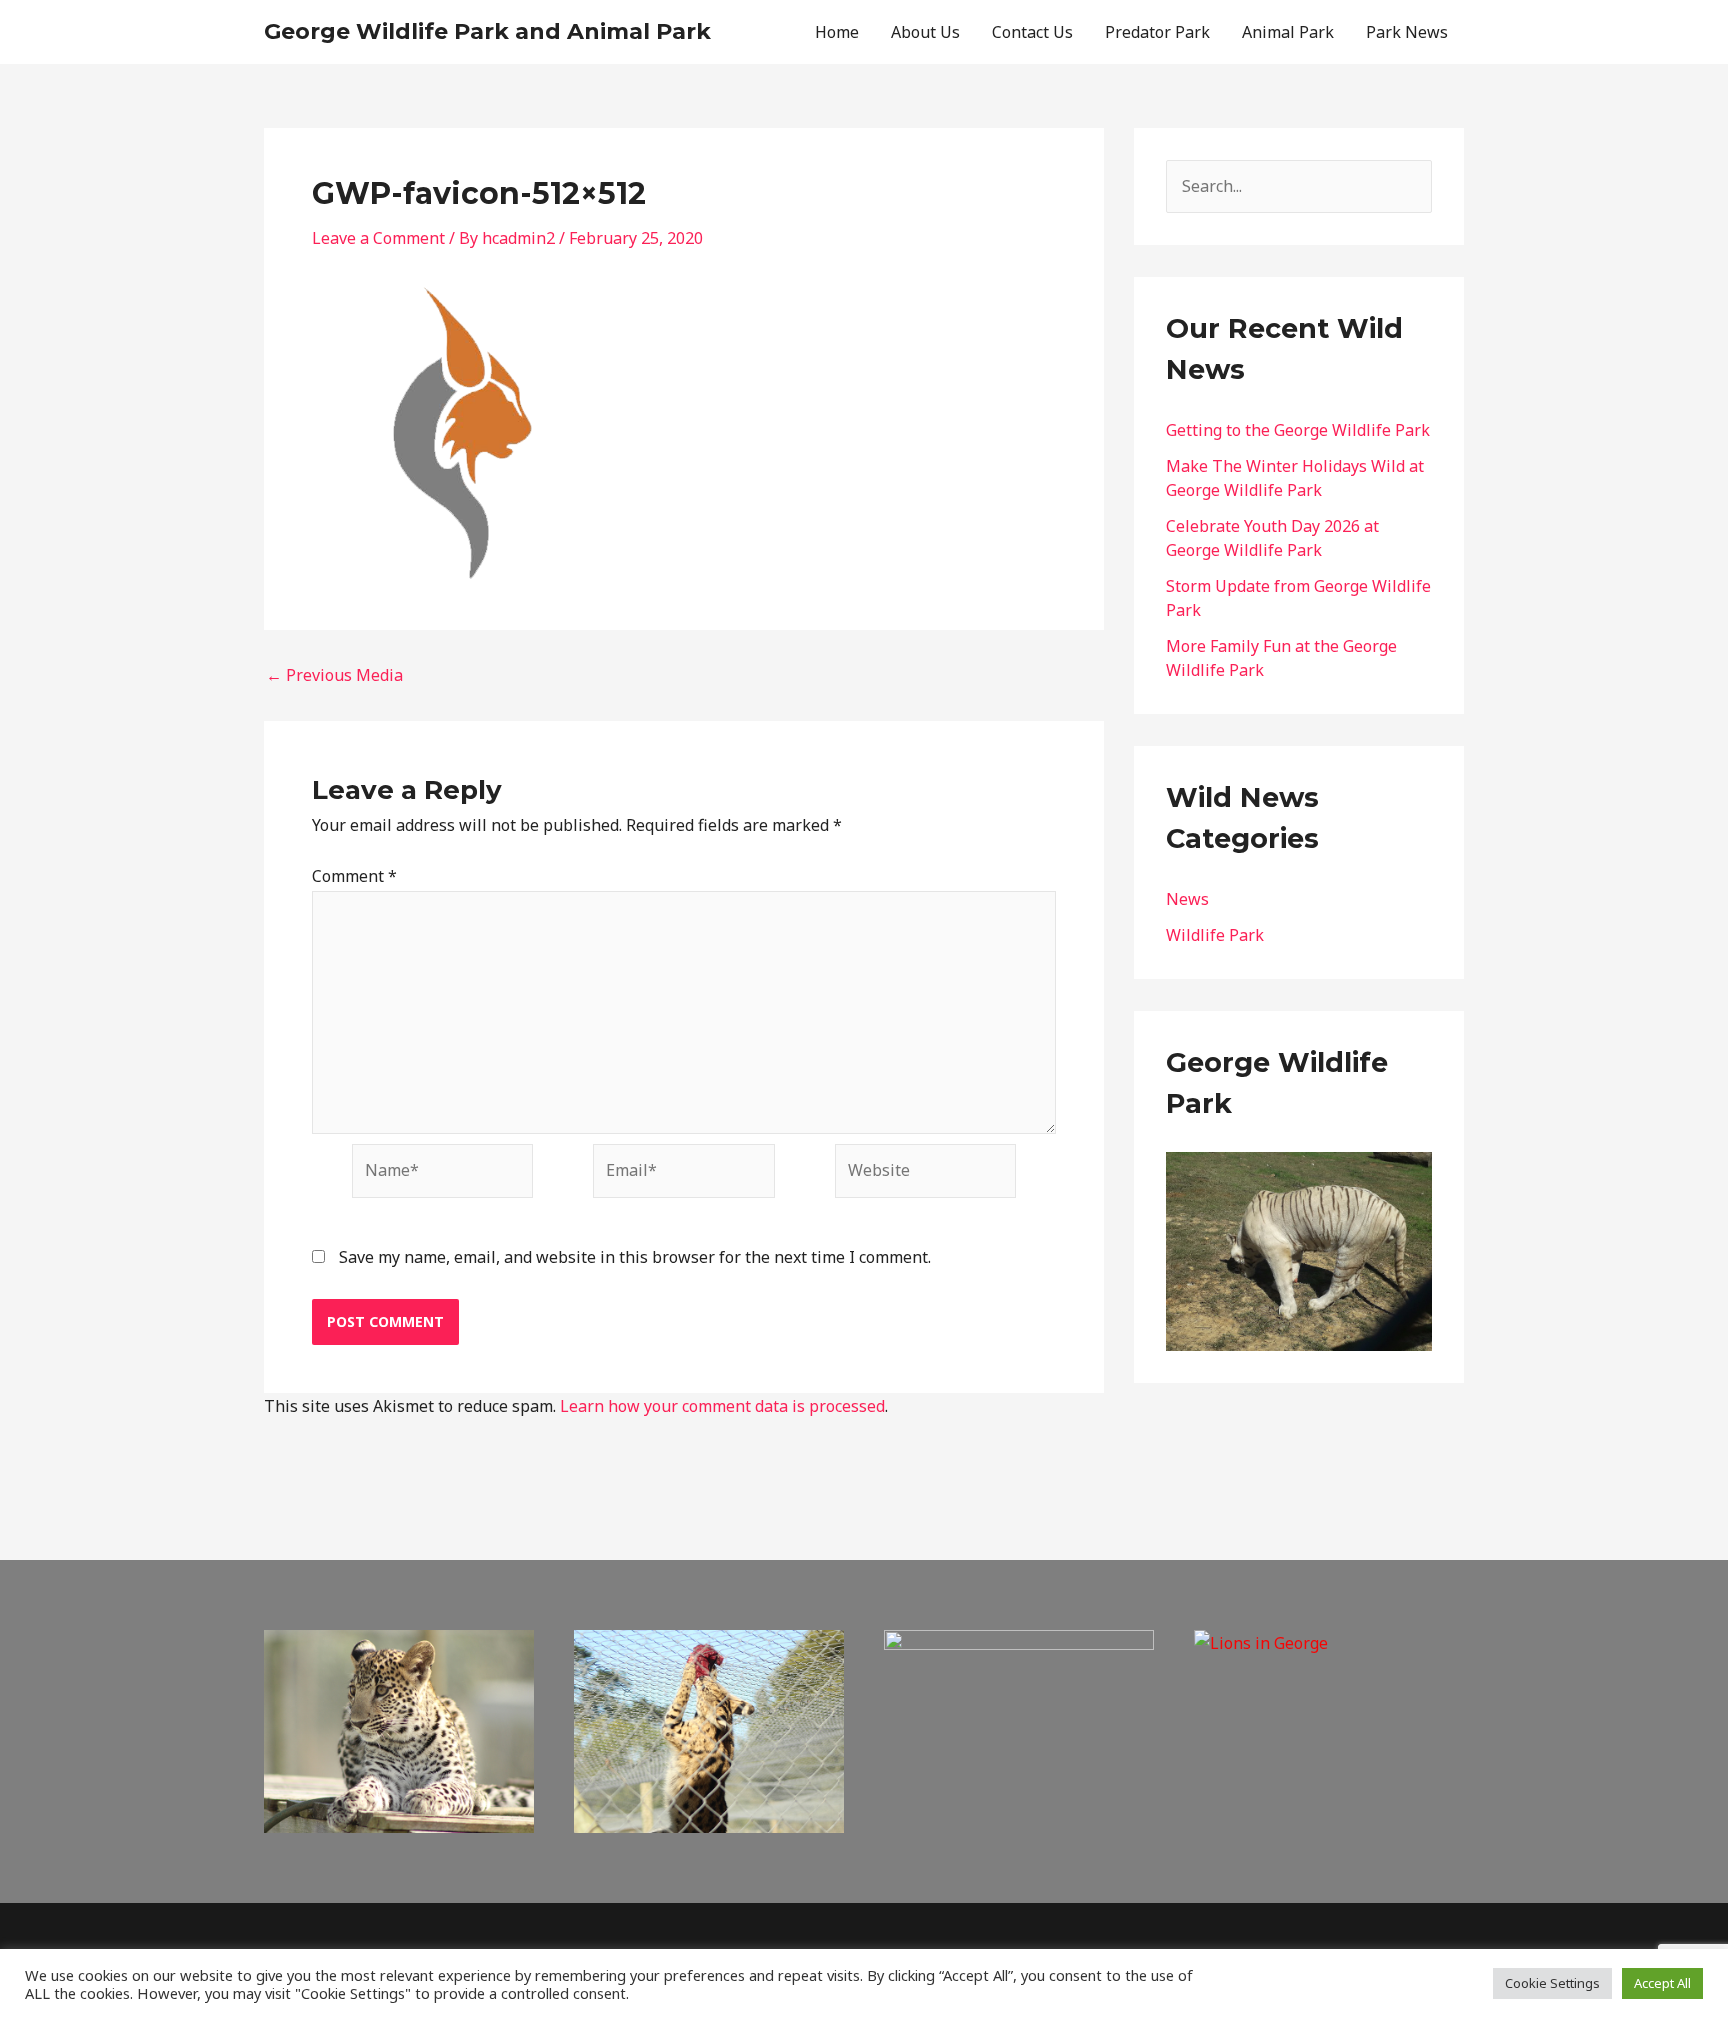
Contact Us (1032, 32)
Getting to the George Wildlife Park (1298, 430)
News (1187, 899)
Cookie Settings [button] (1552, 1983)
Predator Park (1157, 32)
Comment (354, 876)
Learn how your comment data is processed (722, 1406)
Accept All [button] (1662, 1983)
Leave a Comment (378, 238)
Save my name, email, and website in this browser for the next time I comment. (635, 1257)
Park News (1407, 32)
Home (837, 32)
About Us (925, 32)
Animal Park (1288, 32)
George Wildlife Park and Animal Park (487, 31)
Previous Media (334, 675)
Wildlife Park (1215, 935)
